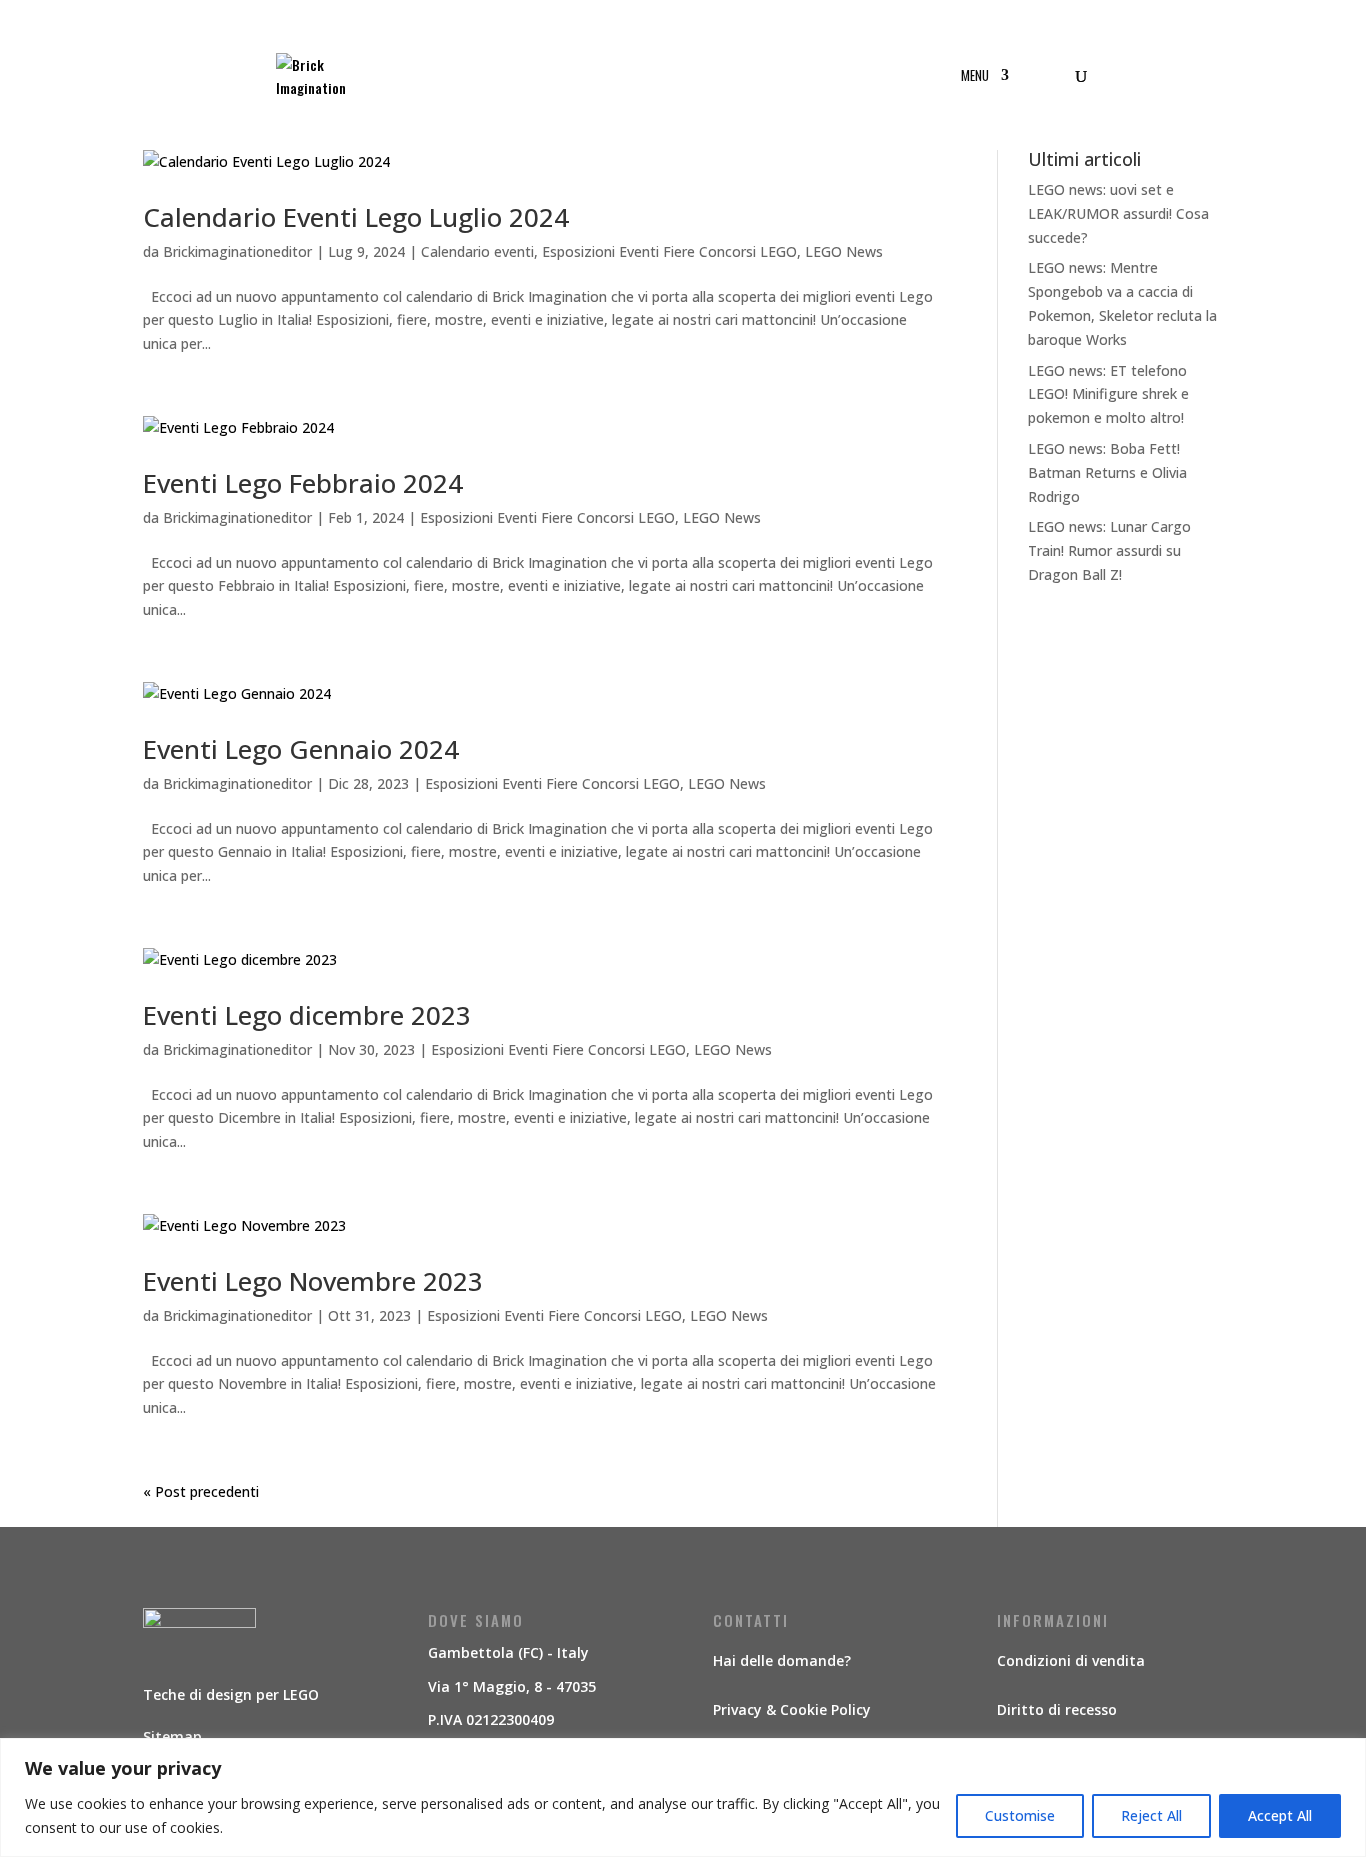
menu (975, 76)
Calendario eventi (477, 251)
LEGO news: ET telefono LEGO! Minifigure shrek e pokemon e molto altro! (1108, 394)
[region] (683, 1797)
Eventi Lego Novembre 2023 (313, 1281)
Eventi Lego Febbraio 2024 (303, 483)
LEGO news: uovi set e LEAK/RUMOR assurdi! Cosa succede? (1118, 213)
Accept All (1280, 1815)
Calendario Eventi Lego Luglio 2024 (356, 217)
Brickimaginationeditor (237, 251)
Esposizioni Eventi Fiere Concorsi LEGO (669, 251)
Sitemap (172, 1736)
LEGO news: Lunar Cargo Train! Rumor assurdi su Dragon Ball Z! (1109, 550)
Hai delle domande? (782, 1660)
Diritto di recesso (1057, 1709)
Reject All (1151, 1815)
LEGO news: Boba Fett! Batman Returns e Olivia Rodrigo (1107, 472)
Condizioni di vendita (1071, 1660)
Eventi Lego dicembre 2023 (307, 1015)
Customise (1020, 1815)
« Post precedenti (201, 1491)
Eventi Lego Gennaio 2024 (301, 749)
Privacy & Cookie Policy (792, 1709)
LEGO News (844, 251)
